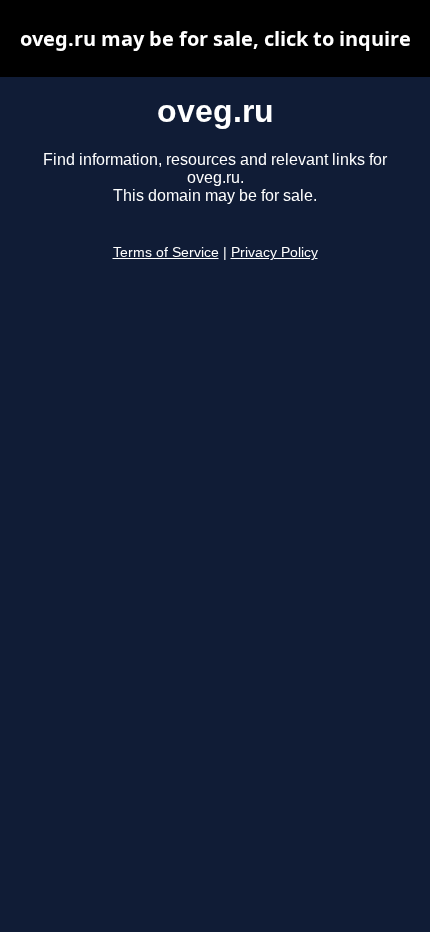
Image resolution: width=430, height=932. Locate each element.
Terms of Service (166, 252)
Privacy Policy (274, 252)
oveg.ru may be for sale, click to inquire (215, 38)
